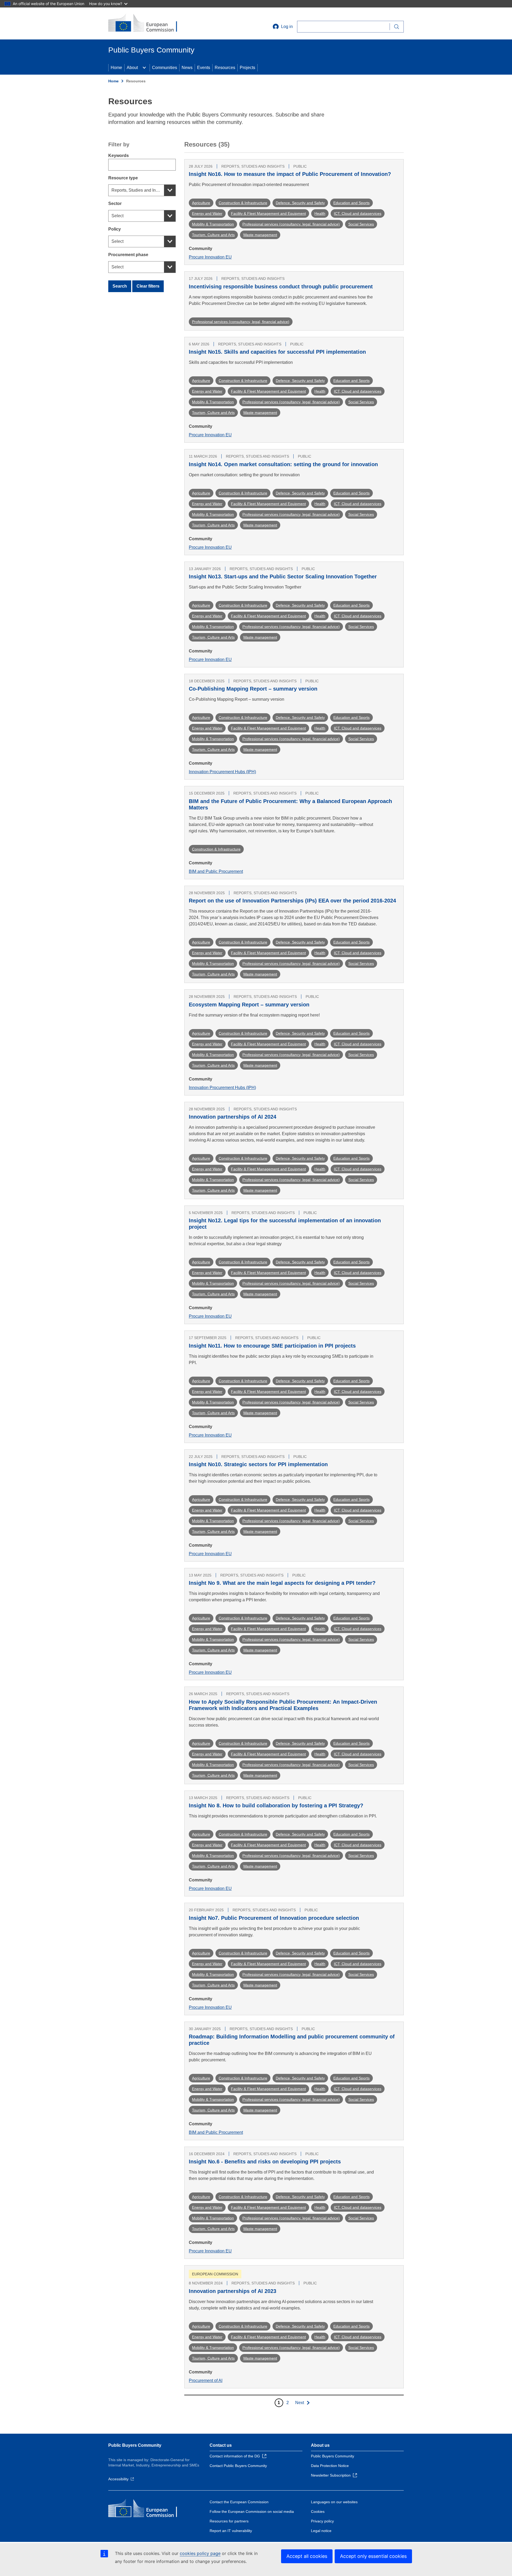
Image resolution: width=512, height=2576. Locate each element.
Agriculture (201, 203)
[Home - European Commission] (147, 23)
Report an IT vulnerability (231, 2531)
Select (117, 216)
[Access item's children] (144, 68)
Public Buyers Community (135, 2445)
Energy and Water (207, 213)
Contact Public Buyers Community (238, 2466)
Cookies (318, 2512)
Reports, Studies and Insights (139, 190)
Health (320, 213)
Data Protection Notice (330, 2466)
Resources (225, 68)
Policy (115, 229)
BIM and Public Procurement (216, 871)
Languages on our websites (334, 2502)
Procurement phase (128, 255)
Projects (247, 68)
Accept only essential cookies (373, 2556)
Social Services (361, 224)
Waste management (260, 235)
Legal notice (321, 2531)
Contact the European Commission (239, 2502)
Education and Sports (351, 203)
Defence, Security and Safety (300, 203)
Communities (165, 68)
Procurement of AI (206, 2381)
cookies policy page (200, 2553)
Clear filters (148, 286)
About (132, 68)
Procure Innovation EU (210, 257)
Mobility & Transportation (213, 224)
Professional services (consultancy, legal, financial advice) (291, 224)
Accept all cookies (307, 2556)
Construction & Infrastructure (243, 203)
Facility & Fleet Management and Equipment (268, 213)
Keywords (119, 156)
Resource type (123, 178)
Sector (115, 203)
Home (116, 68)
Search (120, 286)
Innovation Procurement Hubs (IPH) (222, 772)
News (187, 68)
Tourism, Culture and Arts (213, 235)
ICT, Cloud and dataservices (358, 213)
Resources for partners (229, 2521)
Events (204, 68)
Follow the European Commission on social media (252, 2512)
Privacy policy (322, 2521)
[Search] (397, 27)
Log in (287, 27)
